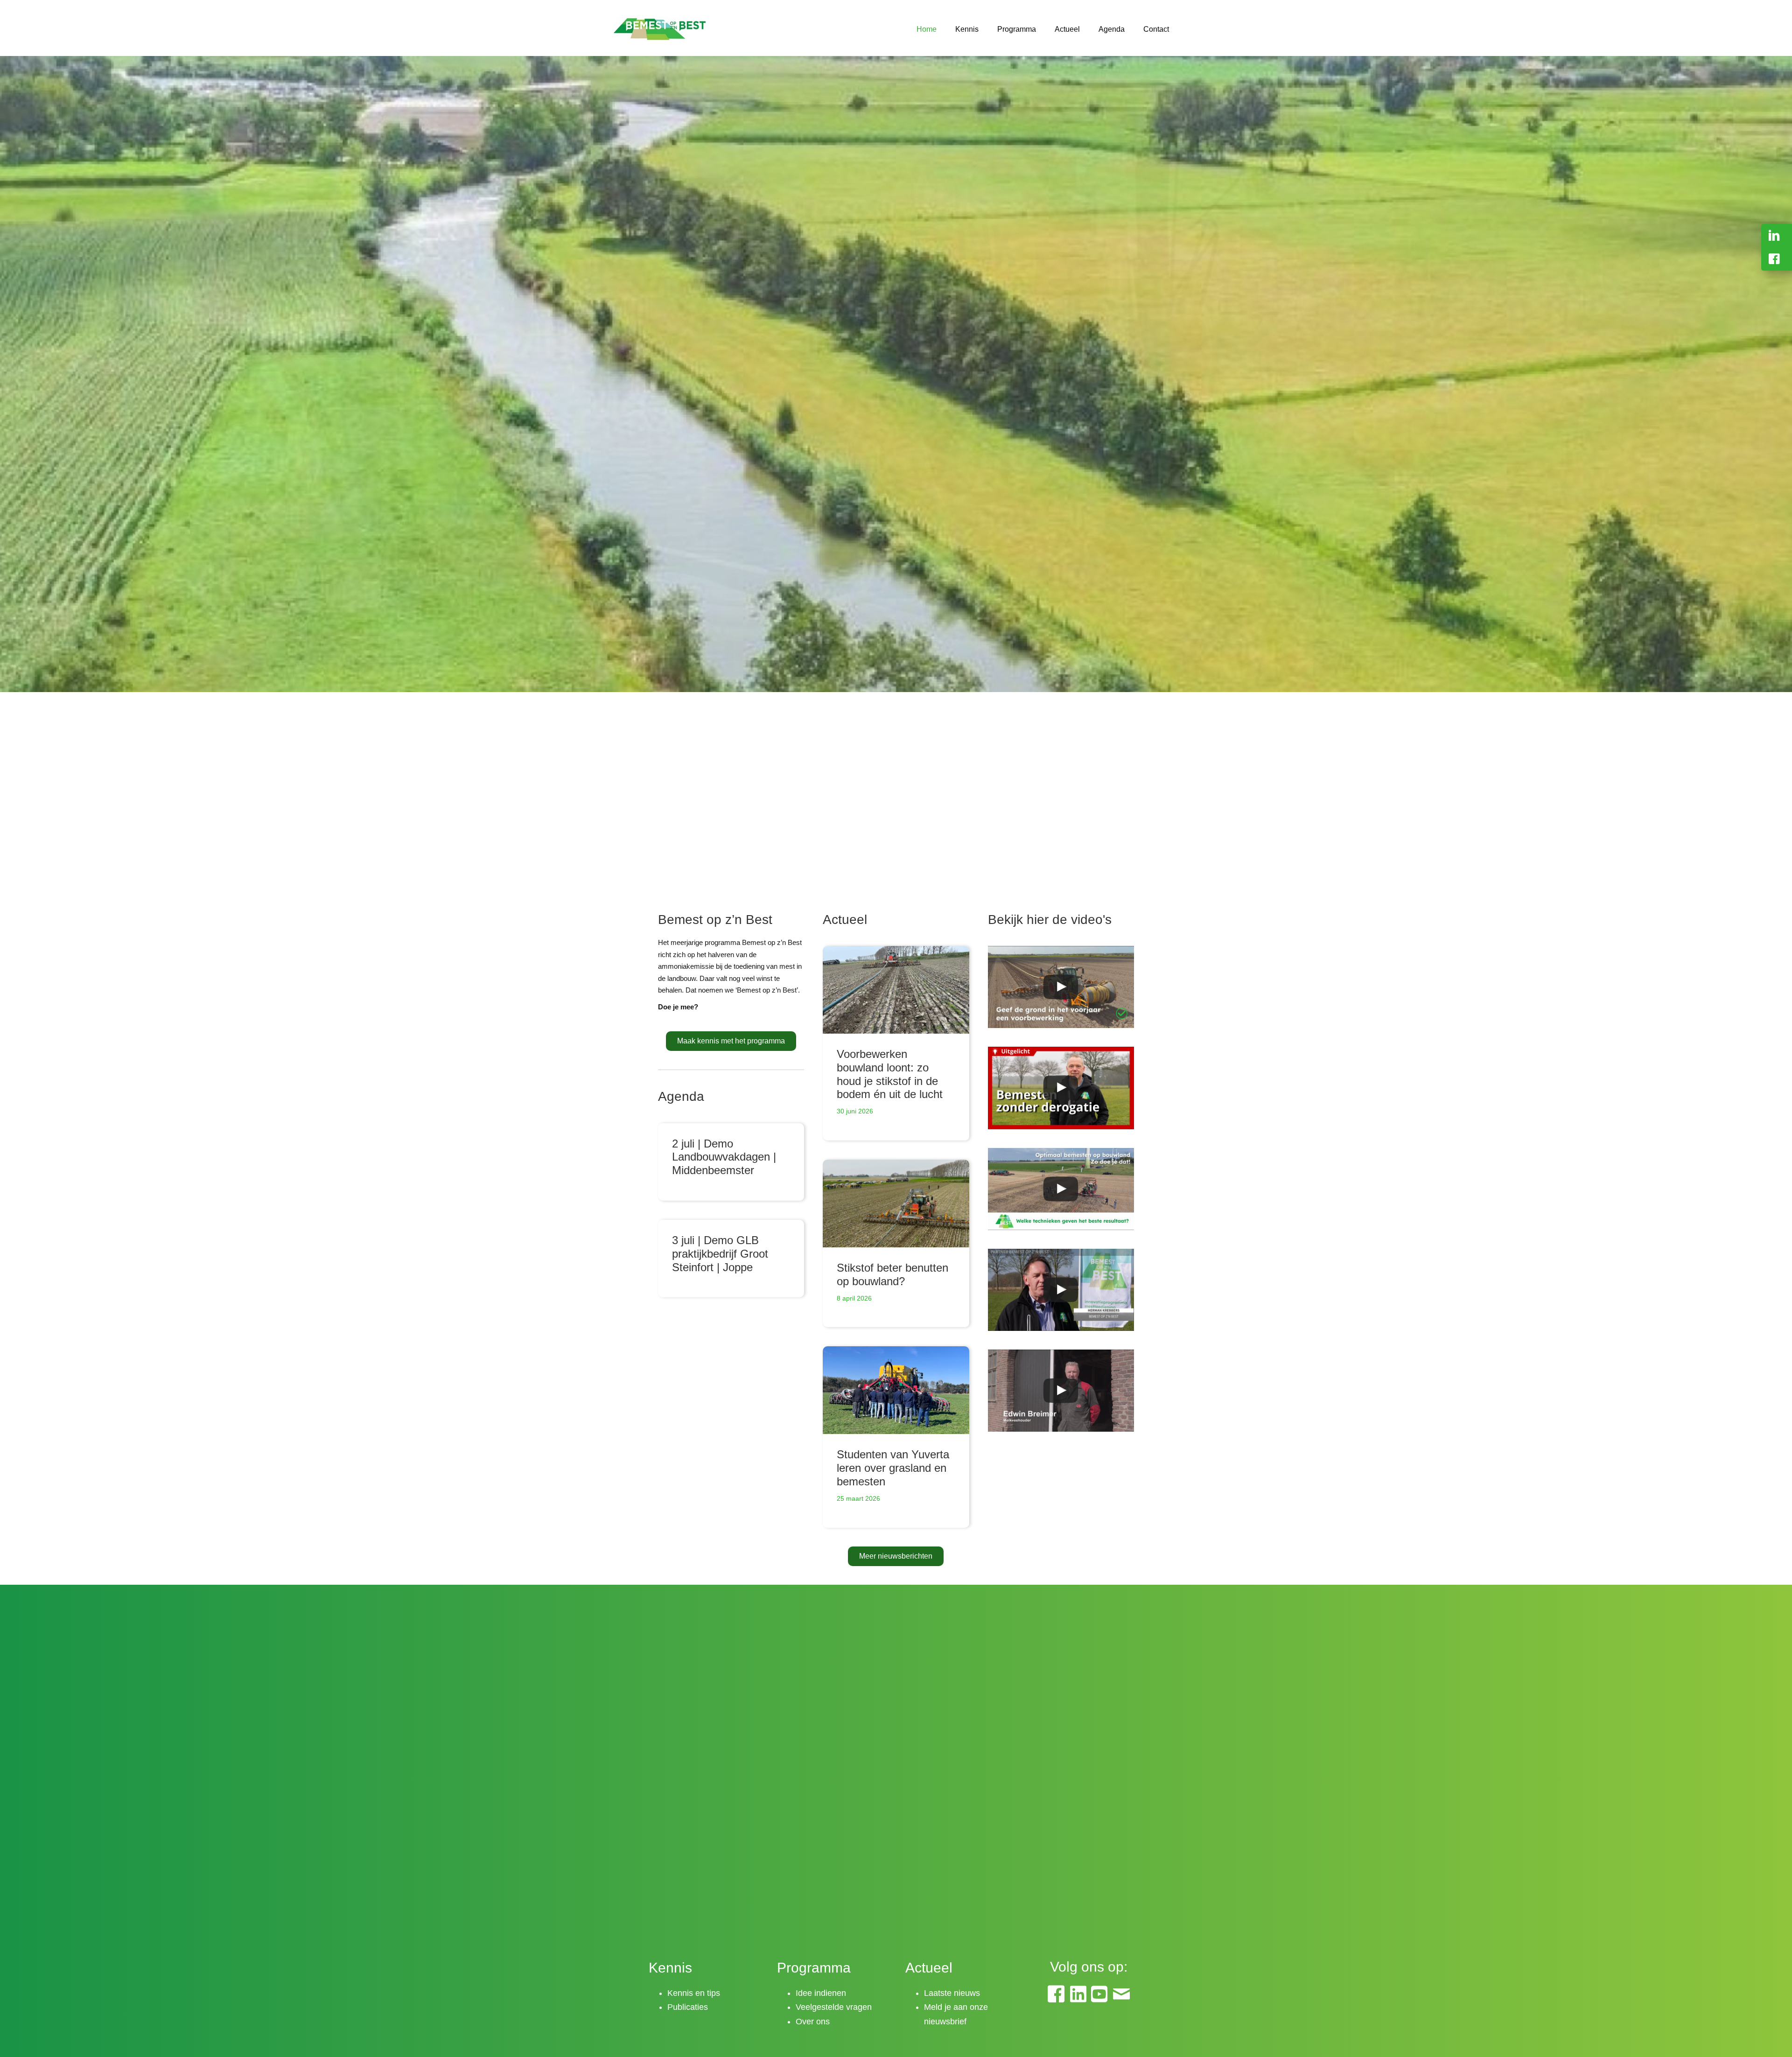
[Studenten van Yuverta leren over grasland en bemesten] (896, 1390)
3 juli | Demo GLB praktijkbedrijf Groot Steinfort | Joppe (720, 1254)
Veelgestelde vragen (834, 2007)
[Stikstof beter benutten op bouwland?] (896, 1203)
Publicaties (688, 2007)
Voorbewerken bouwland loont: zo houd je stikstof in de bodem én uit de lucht (890, 1074)
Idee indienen (821, 1993)
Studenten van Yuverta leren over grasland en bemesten (893, 1468)
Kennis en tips (694, 1993)
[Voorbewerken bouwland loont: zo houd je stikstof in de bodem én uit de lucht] (896, 990)
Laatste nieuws (952, 1993)
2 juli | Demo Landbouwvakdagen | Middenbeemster (724, 1157)
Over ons (813, 2022)
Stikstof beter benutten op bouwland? (892, 1274)
